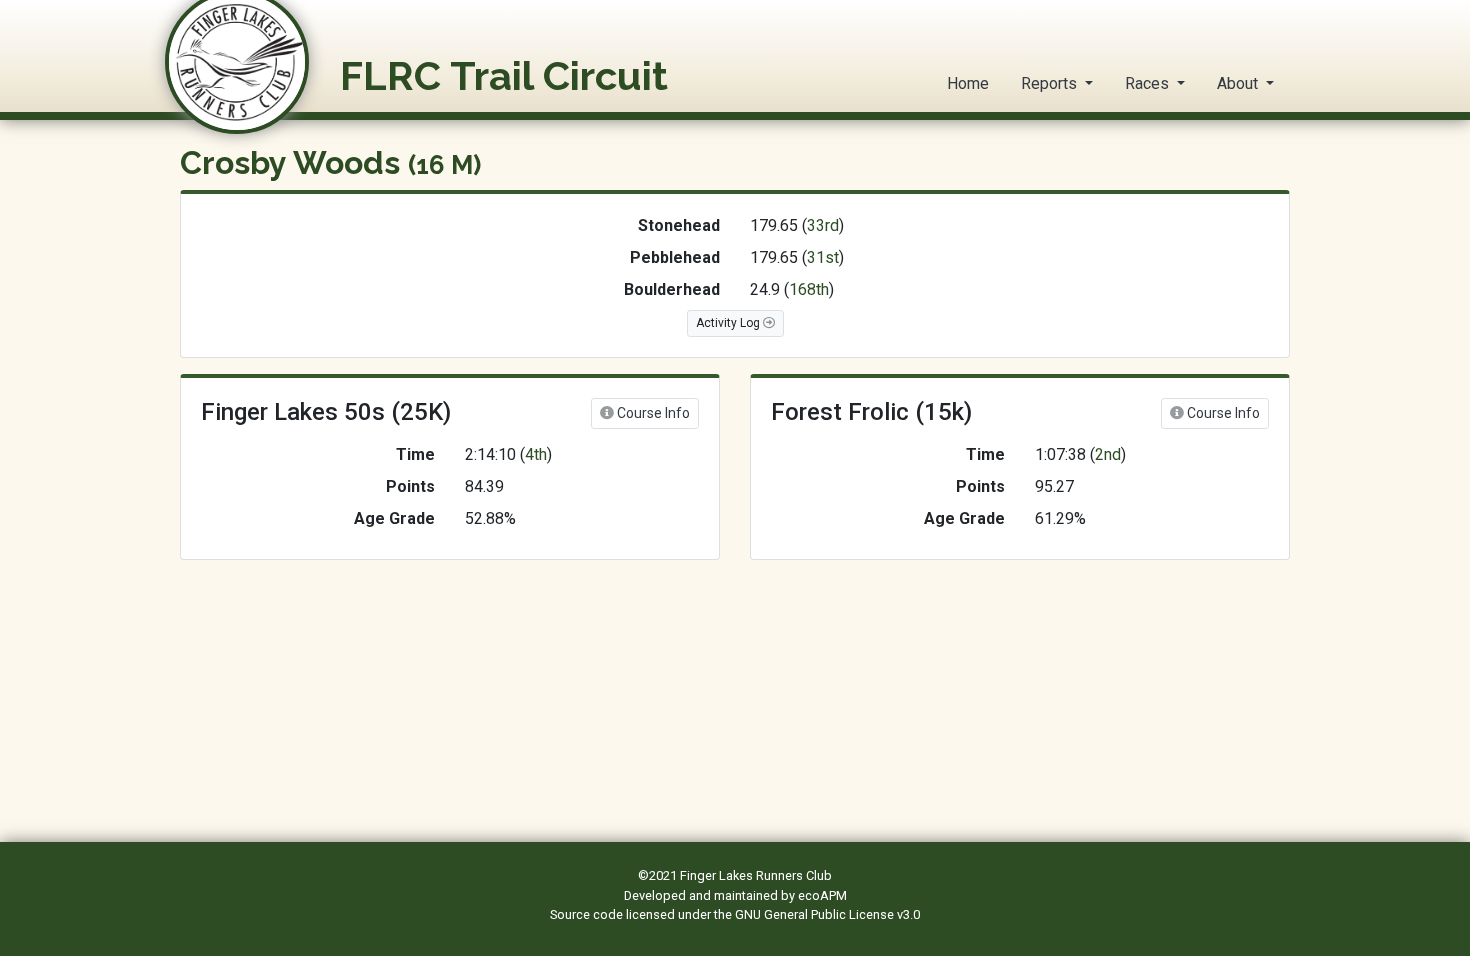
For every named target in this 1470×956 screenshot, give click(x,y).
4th (536, 454)
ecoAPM (822, 895)
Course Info (652, 413)
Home (968, 83)
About (1239, 83)
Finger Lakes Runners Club (756, 875)
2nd (1108, 454)
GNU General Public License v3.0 (827, 914)
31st (823, 257)
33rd (823, 225)
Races (1149, 83)
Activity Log (729, 323)
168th (809, 289)
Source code (588, 914)
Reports (1051, 83)
